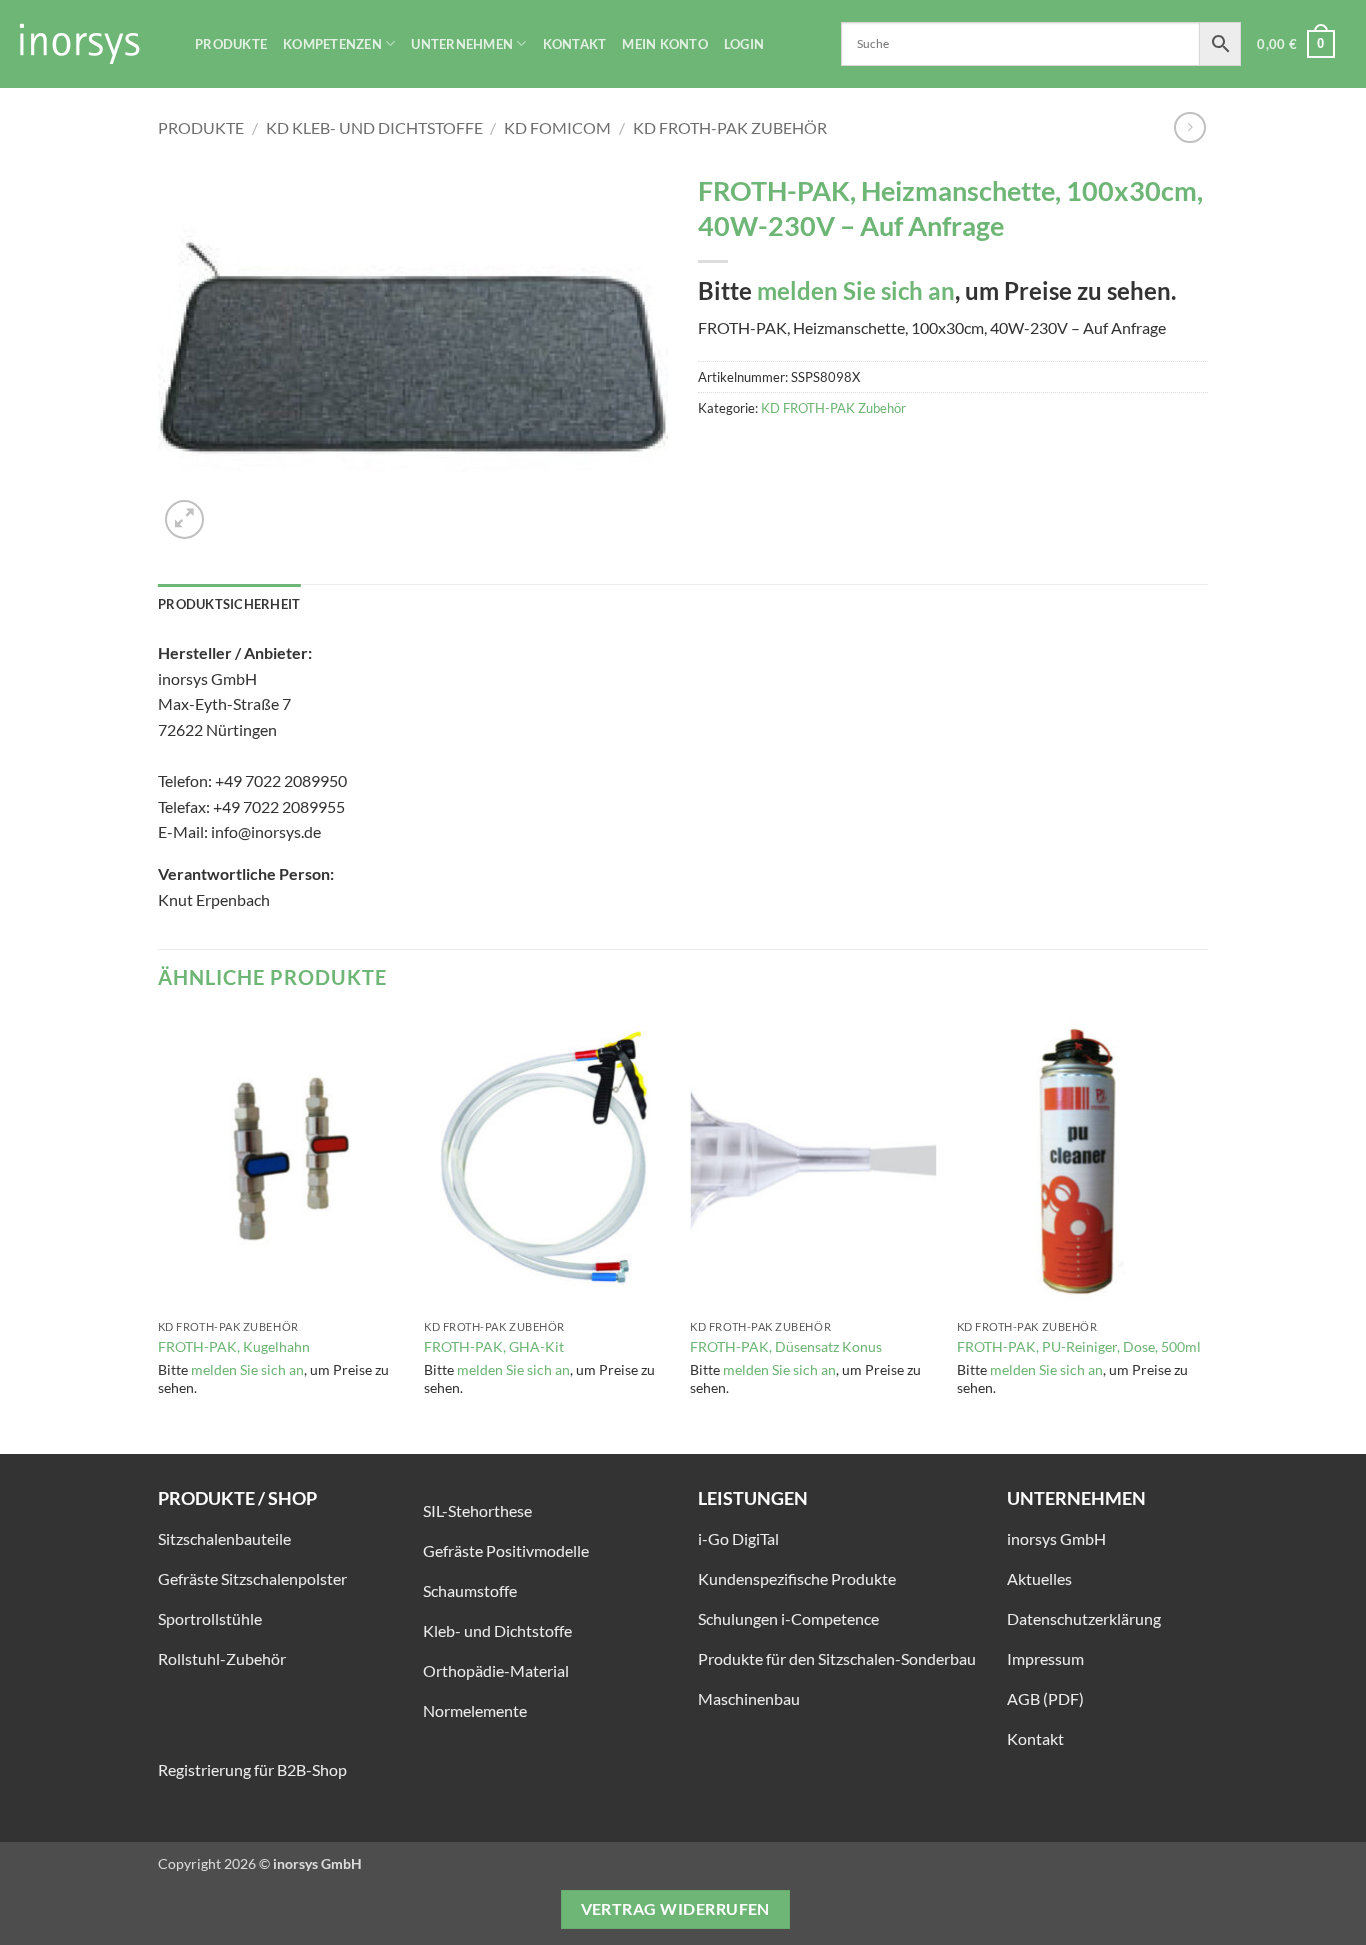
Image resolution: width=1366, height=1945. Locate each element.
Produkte (231, 44)
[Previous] (159, 1232)
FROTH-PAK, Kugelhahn (234, 1346)
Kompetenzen (332, 44)
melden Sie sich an (856, 290)
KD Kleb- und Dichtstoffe (374, 127)
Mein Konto (665, 44)
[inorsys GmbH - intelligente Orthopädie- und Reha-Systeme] (90, 44)
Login (744, 44)
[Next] (1202, 1232)
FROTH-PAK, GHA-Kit (494, 1346)
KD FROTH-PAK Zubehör (730, 127)
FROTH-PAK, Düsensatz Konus (786, 1346)
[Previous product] (1189, 127)
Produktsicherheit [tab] (229, 604)
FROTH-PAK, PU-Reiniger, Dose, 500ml (1079, 1346)
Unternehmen (462, 44)
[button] (1296, 44)
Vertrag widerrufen (675, 1909)
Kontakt (575, 44)
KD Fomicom (557, 127)
